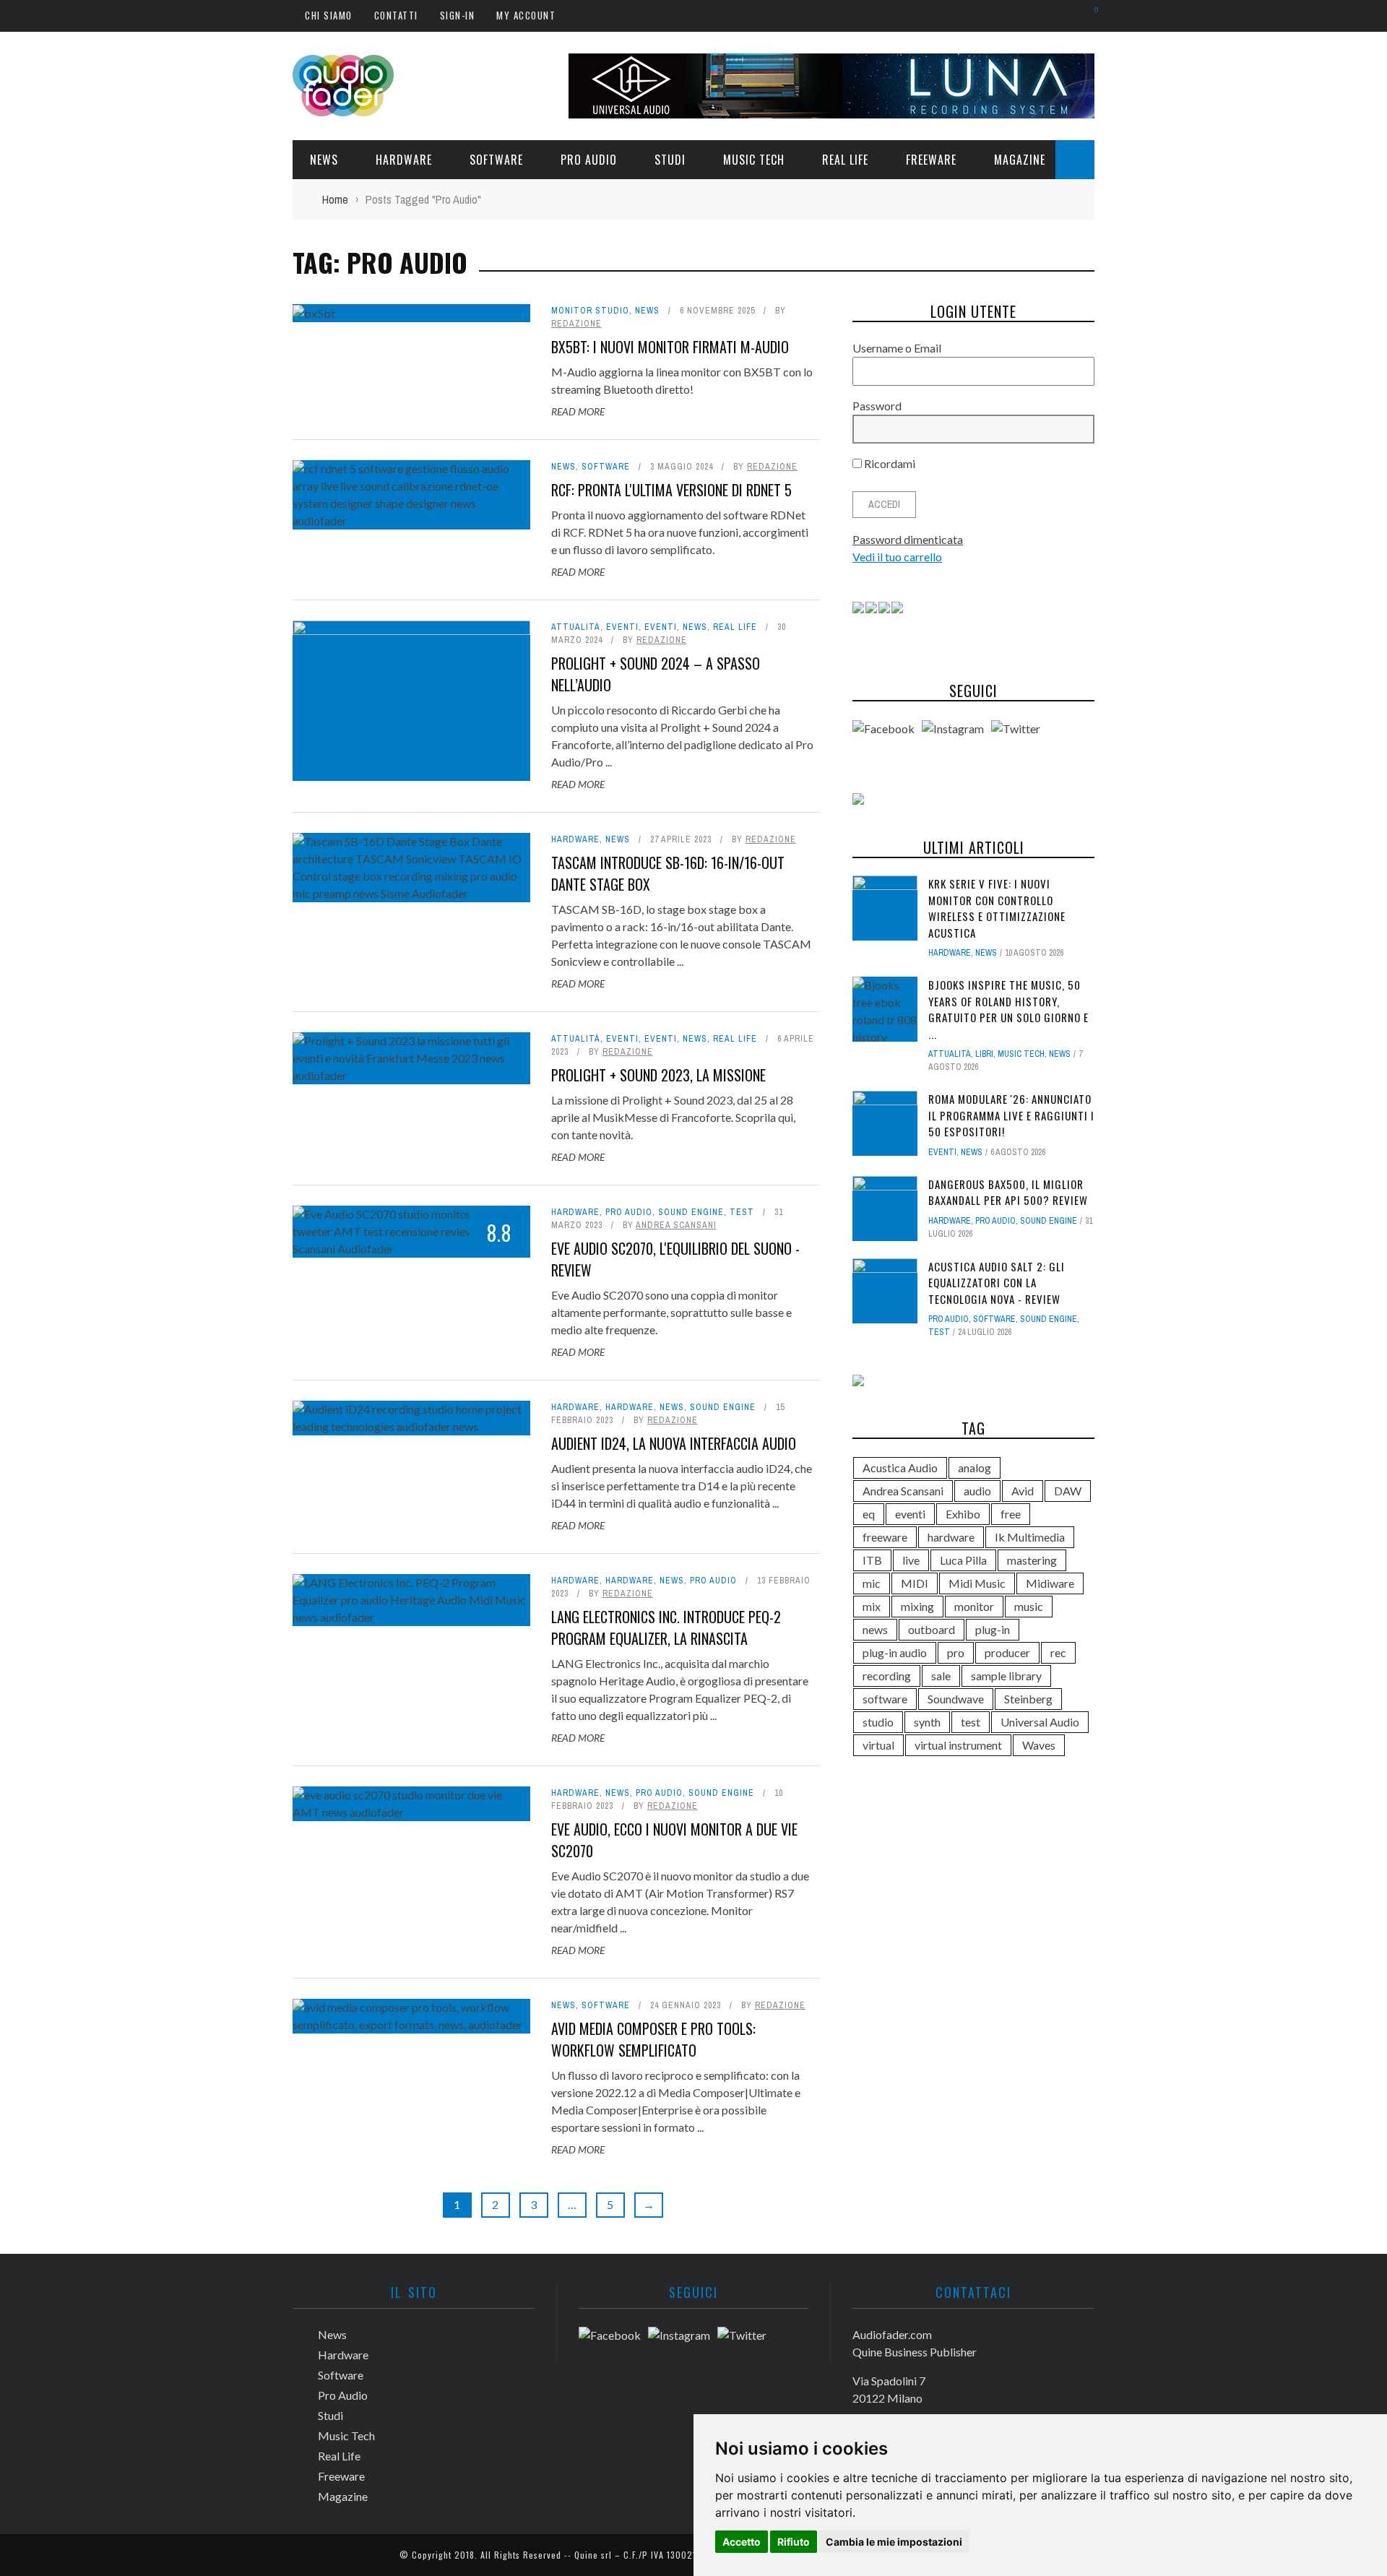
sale (941, 1676)
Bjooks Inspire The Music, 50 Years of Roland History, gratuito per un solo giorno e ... (1008, 1009)
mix (872, 1606)
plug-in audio (895, 1652)
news (875, 1629)
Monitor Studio (590, 311)
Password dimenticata (908, 539)
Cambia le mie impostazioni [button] (894, 2542)
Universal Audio (1040, 1722)
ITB (872, 1560)
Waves (1039, 1745)
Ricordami (889, 463)
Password (877, 406)
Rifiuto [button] (794, 2542)
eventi (910, 1514)
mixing (917, 1606)
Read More (578, 411)
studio (878, 1722)
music (1029, 1606)
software (885, 1699)
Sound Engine (691, 1212)
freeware (885, 1537)
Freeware (931, 160)
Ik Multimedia (1030, 1537)
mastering (1032, 1560)
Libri (984, 1054)
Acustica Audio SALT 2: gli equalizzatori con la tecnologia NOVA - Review (997, 1283)
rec (1058, 1652)
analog (975, 1468)
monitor (974, 1606)
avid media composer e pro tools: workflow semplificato (653, 2039)
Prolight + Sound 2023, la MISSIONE (658, 1075)
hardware (951, 1537)
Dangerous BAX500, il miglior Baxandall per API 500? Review (1008, 1192)
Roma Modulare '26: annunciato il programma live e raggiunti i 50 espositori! (1011, 1115)
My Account (526, 15)
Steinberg (1028, 1699)
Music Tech (754, 160)
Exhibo (963, 1514)
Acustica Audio (900, 1468)
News (324, 160)
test (742, 1212)
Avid (1023, 1491)
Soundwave (956, 1699)
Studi (670, 160)
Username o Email (897, 348)
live (911, 1560)
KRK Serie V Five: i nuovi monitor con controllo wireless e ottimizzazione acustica (997, 908)
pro (956, 1652)
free (1011, 1514)
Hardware (404, 160)
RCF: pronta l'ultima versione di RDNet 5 (671, 490)
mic (872, 1583)
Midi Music (977, 1583)
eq (869, 1514)
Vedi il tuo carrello (897, 557)
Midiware (1050, 1583)
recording (887, 1676)
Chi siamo (329, 15)
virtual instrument (958, 1745)
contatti (396, 15)
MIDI (915, 1583)
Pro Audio (589, 160)
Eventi (622, 627)
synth (927, 1722)
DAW (1068, 1491)
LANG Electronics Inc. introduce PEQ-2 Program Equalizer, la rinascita (666, 1628)
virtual (878, 1745)
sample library (1006, 1676)
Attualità (576, 627)
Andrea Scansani (676, 1225)
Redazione (576, 324)
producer (1007, 1652)
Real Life (845, 160)
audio (977, 1491)
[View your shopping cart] (1089, 15)
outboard (932, 1629)
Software (496, 160)
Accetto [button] (742, 2542)
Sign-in (458, 15)
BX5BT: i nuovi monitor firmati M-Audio (670, 347)
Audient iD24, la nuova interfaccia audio (674, 1443)
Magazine (1020, 160)
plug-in (993, 1629)
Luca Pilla (963, 1560)
